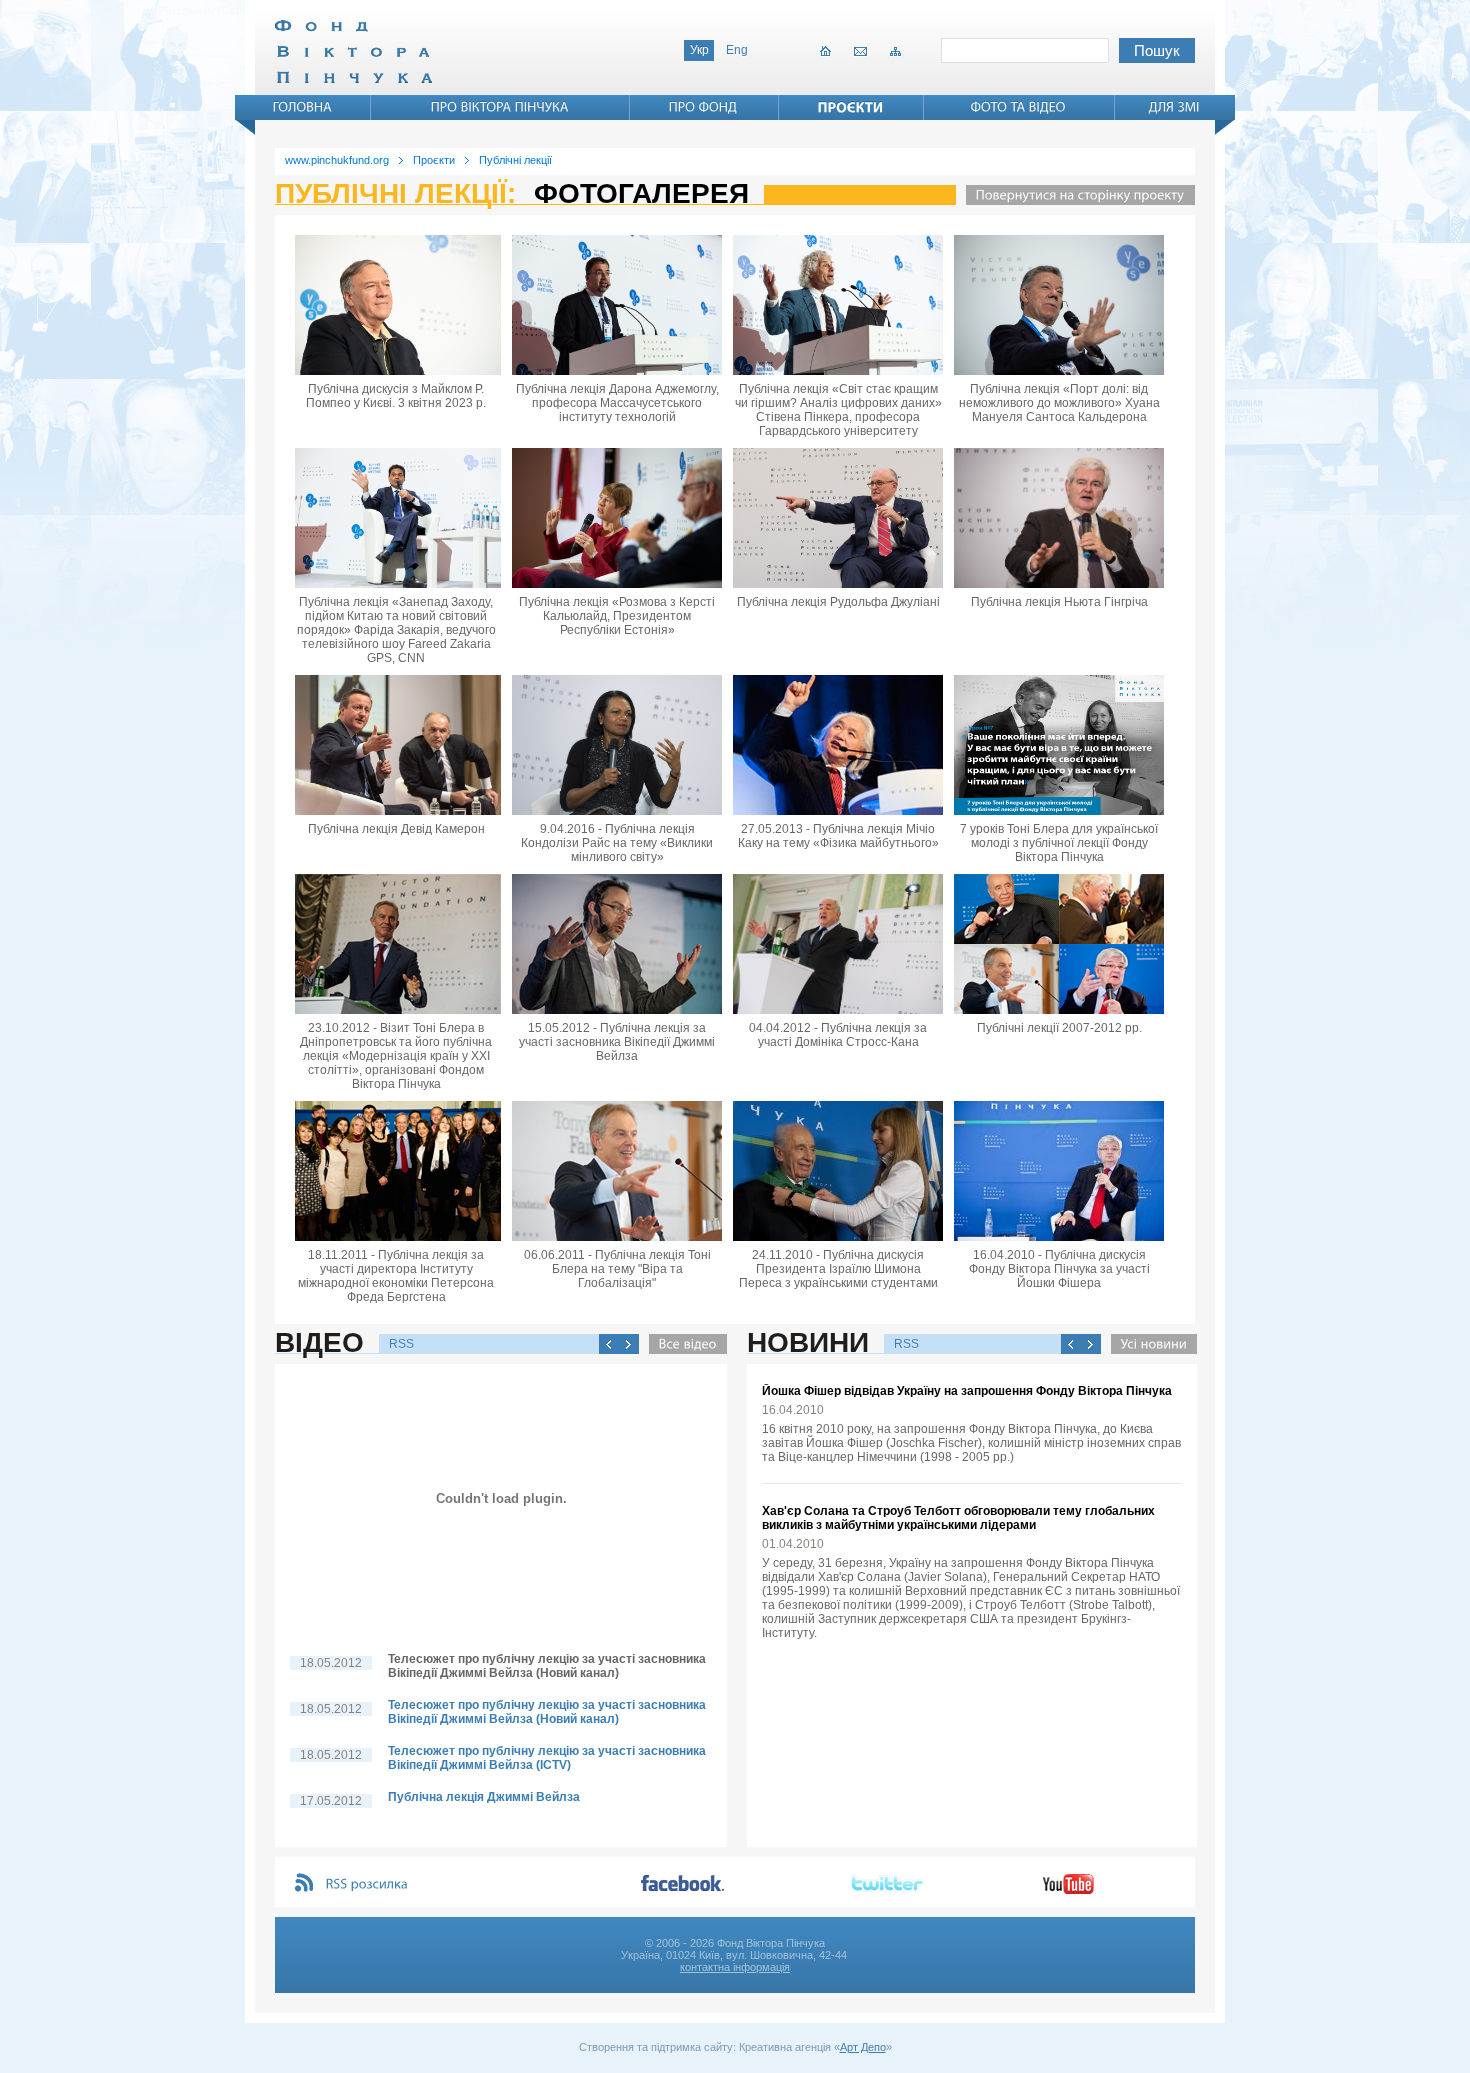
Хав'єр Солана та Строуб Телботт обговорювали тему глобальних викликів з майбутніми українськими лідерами (958, 1518)
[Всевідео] (683, 1344)
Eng (737, 50)
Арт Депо (863, 2047)
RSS (401, 1344)
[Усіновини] (1149, 1344)
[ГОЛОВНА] (303, 107)
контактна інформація (735, 1967)
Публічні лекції (515, 160)
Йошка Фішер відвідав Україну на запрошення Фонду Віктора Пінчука (967, 1391)
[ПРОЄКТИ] (851, 107)
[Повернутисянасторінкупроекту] (1075, 195)
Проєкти (434, 160)
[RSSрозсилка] (367, 1884)
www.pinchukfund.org (337, 160)
